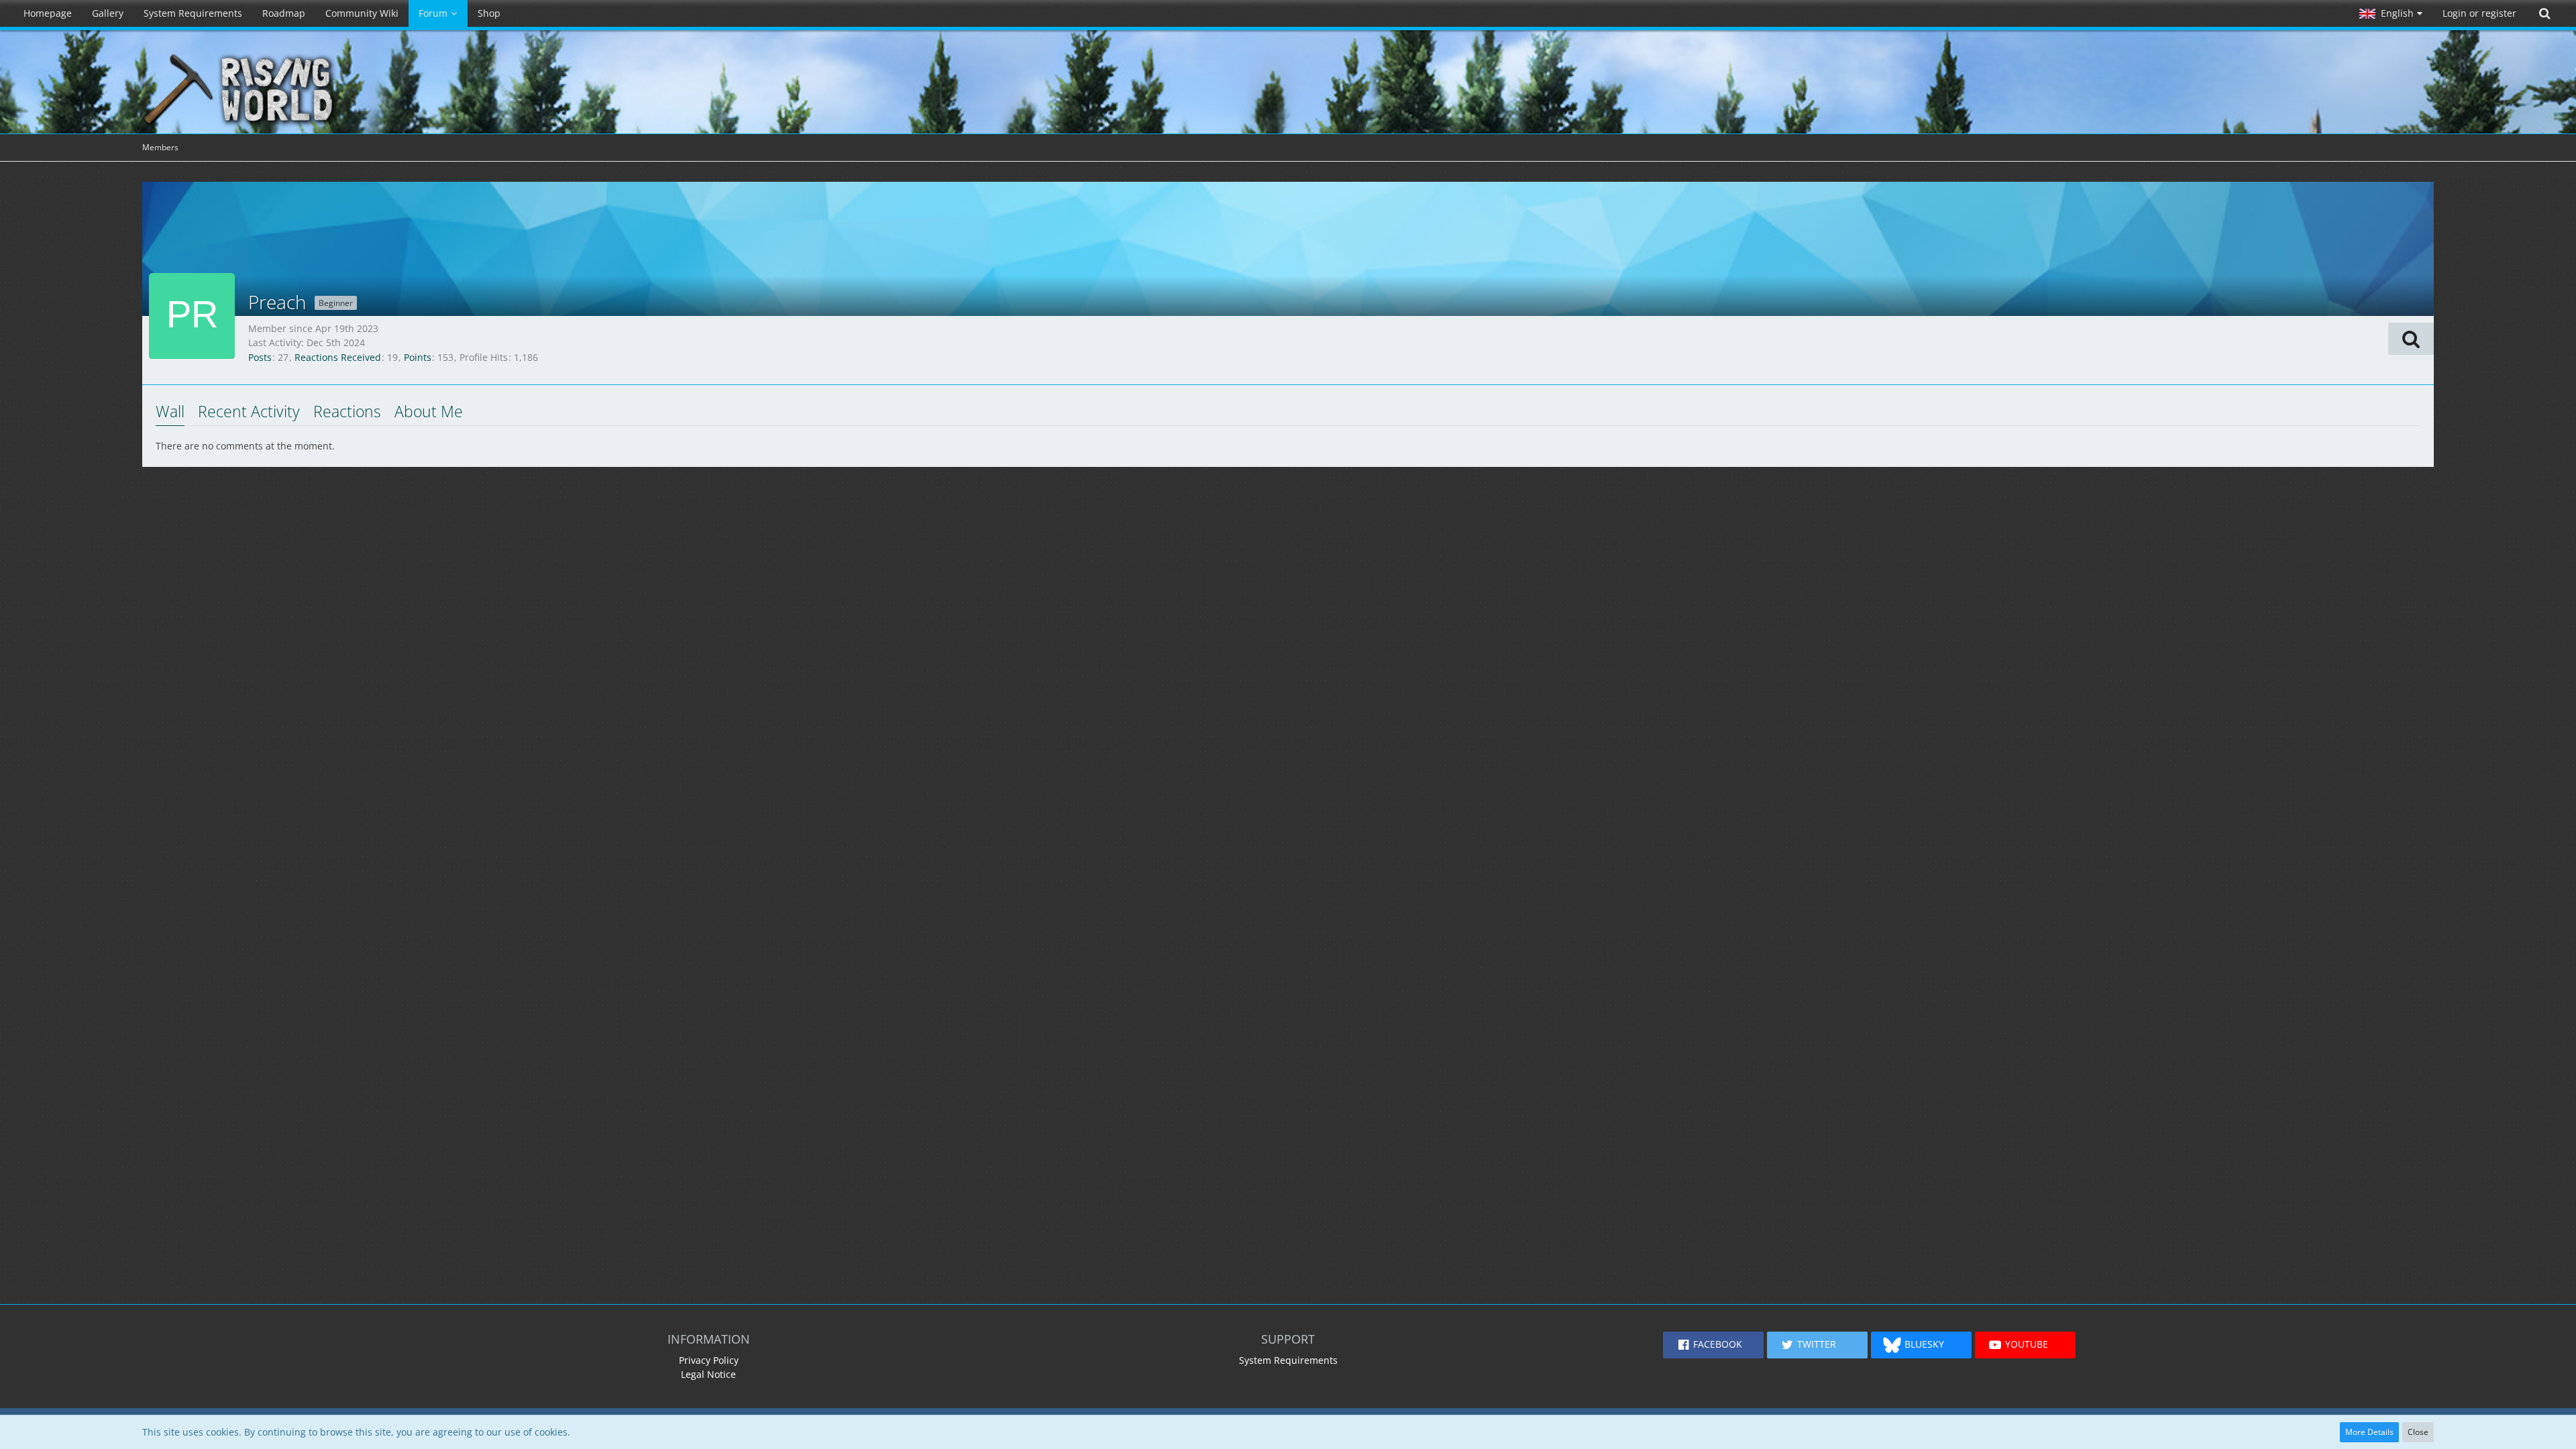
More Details (2369, 1432)
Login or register (2479, 13)
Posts (260, 357)
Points (418, 357)
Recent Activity (249, 411)
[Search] (2544, 13)
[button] (2391, 13)
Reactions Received (338, 357)
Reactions (347, 411)
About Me (429, 411)
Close (2418, 1432)
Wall (170, 411)
